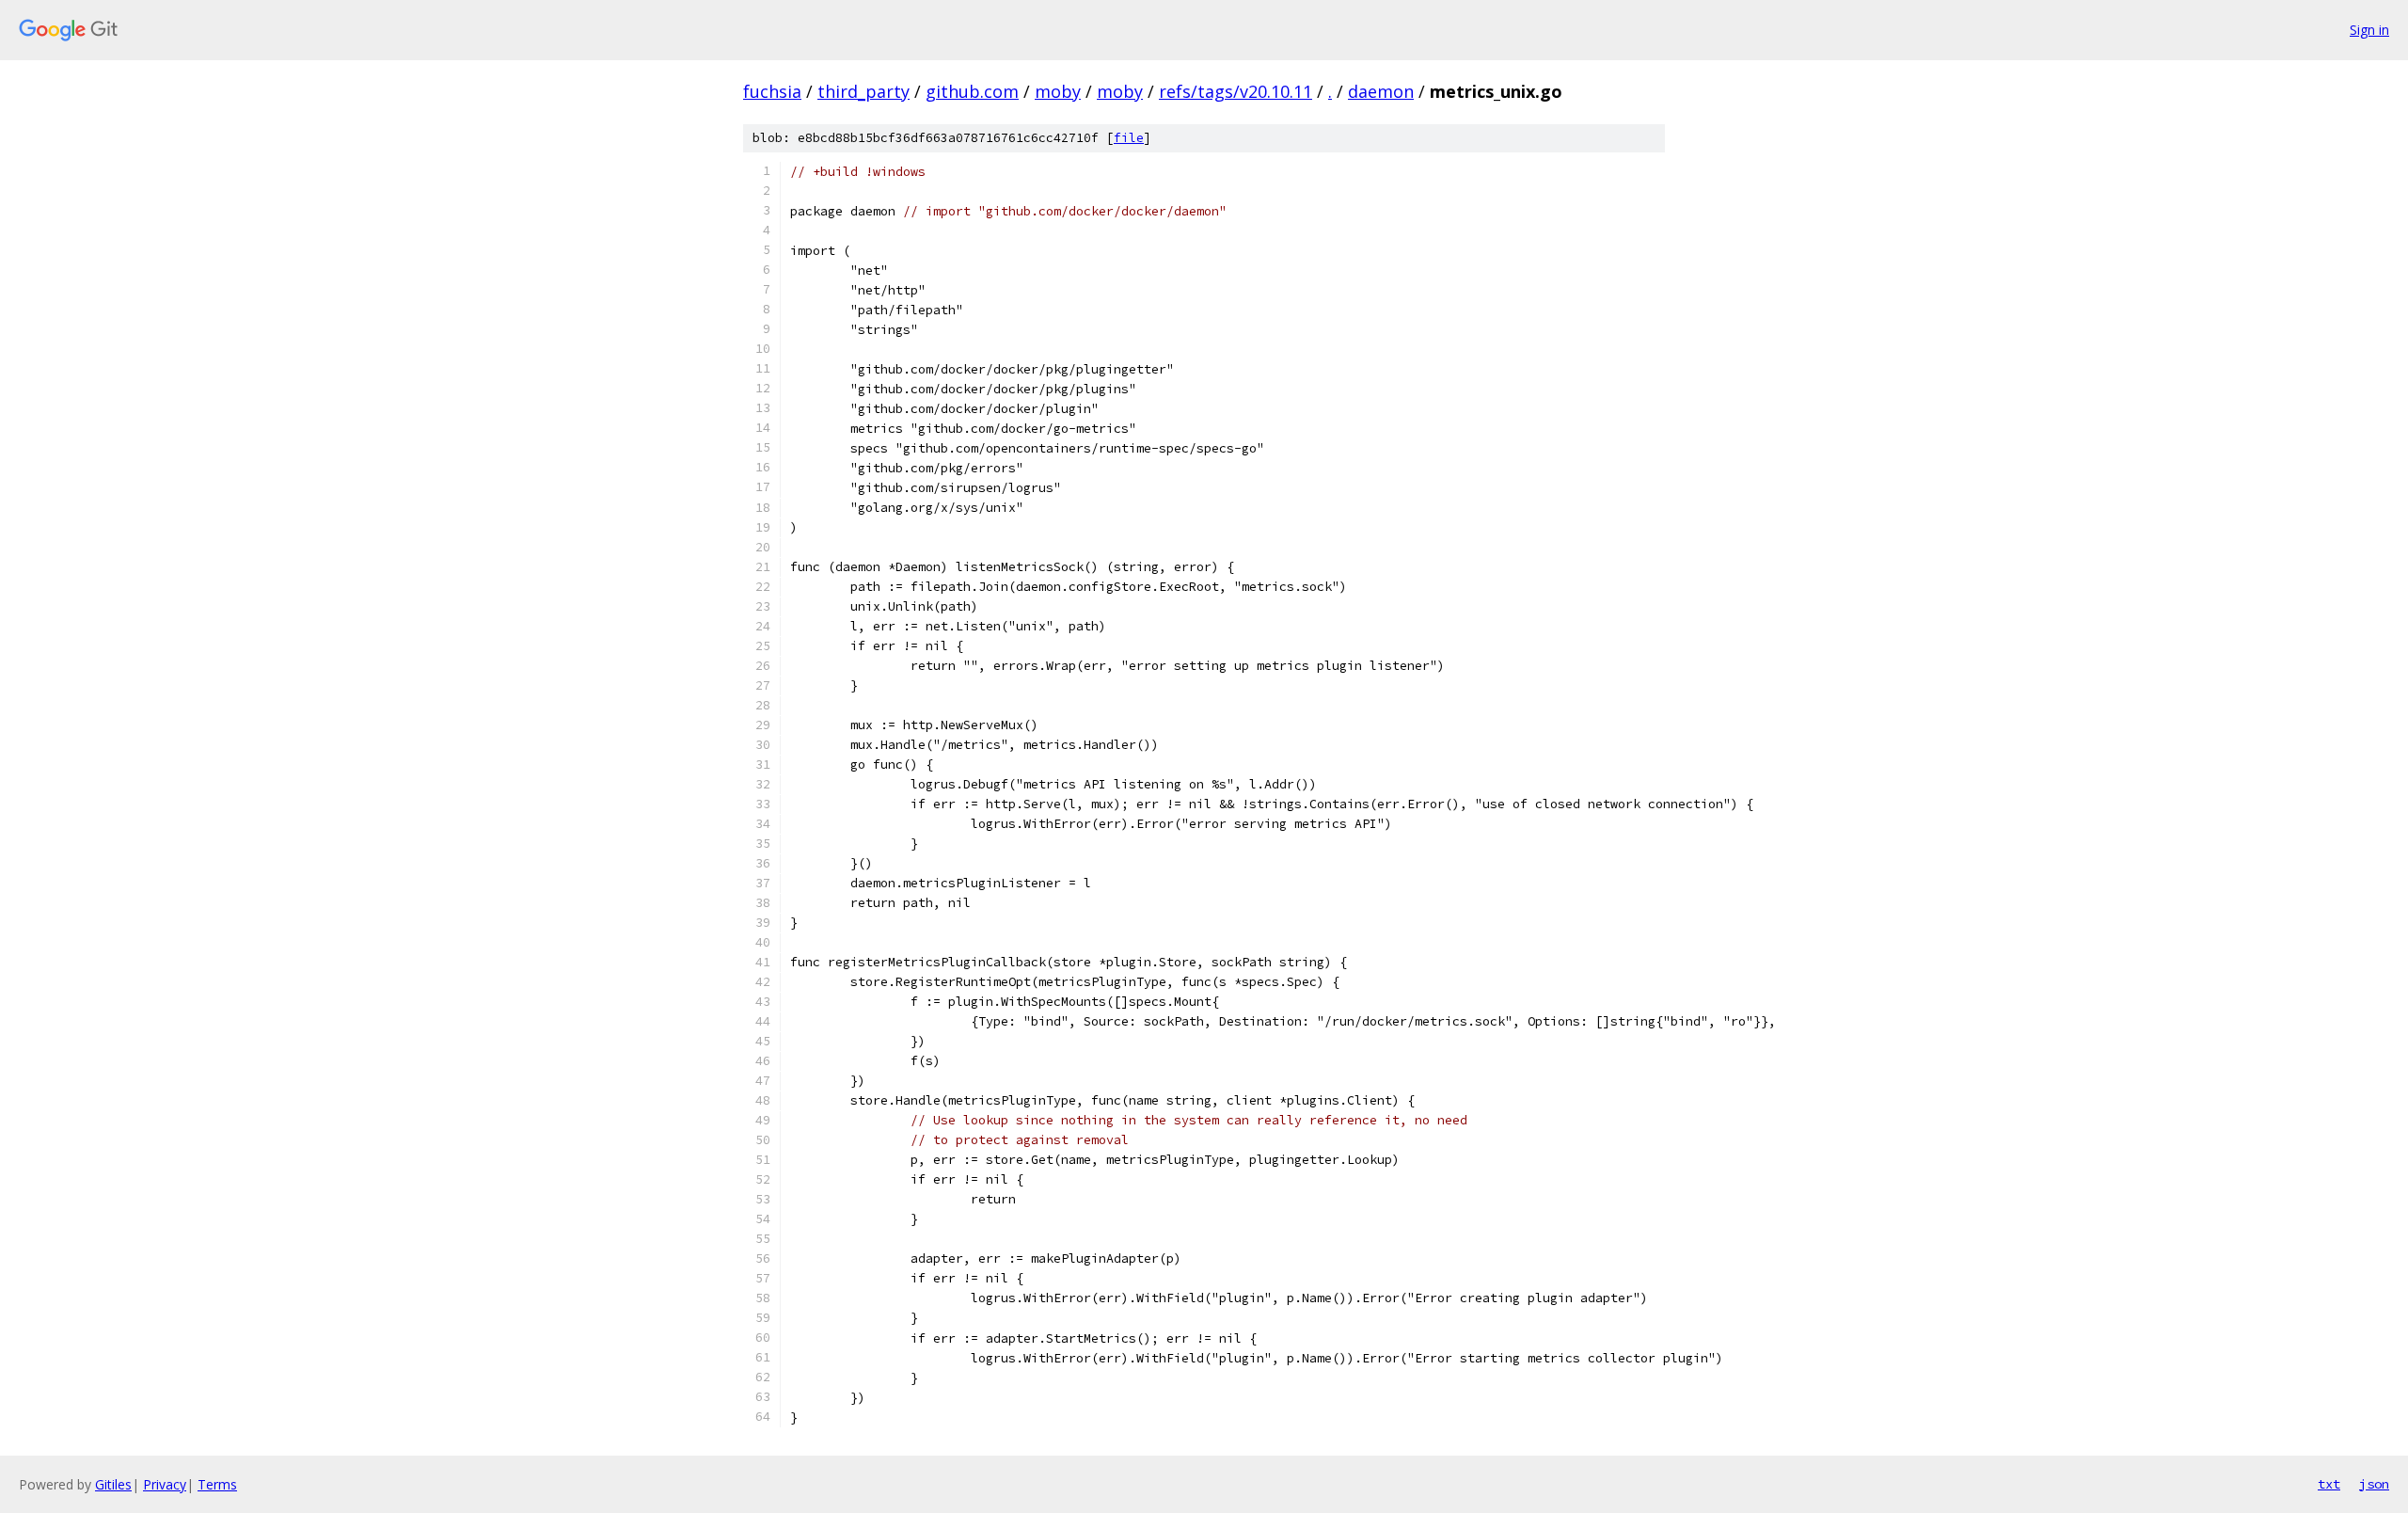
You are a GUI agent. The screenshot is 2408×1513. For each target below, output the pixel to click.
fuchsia (772, 91)
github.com (972, 91)
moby (1058, 91)
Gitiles (113, 1484)
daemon (1381, 91)
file (1129, 138)
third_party (863, 91)
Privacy (165, 1484)
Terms (217, 1484)
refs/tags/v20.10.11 (1236, 91)
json (2374, 1484)
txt (2329, 1484)
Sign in (2369, 30)
